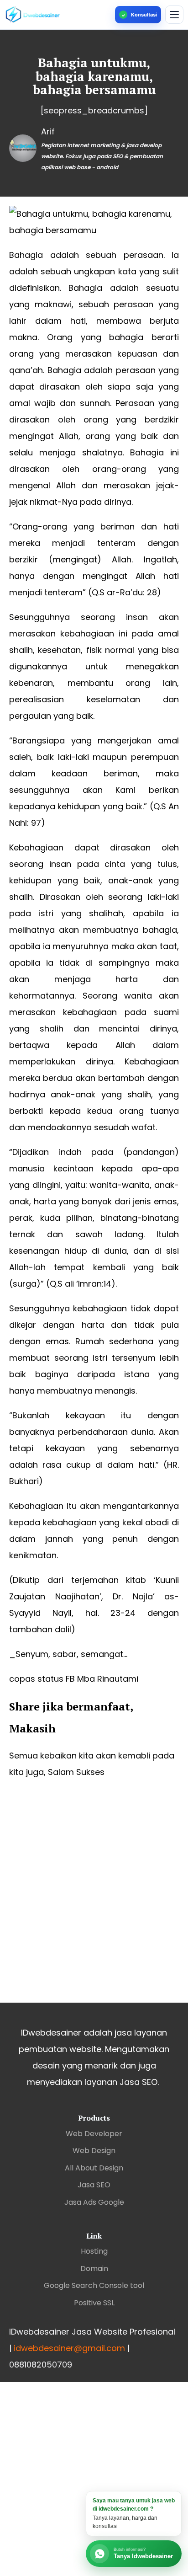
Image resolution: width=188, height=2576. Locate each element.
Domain (94, 2269)
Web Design (94, 2151)
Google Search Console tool (94, 2285)
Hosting (94, 2251)
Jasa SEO (94, 2185)
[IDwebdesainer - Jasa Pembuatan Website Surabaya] (58, 15)
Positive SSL (94, 2303)
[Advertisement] (94, 1899)
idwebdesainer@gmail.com (69, 2348)
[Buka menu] (174, 15)
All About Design (94, 2168)
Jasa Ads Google (94, 2202)
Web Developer (94, 2134)
